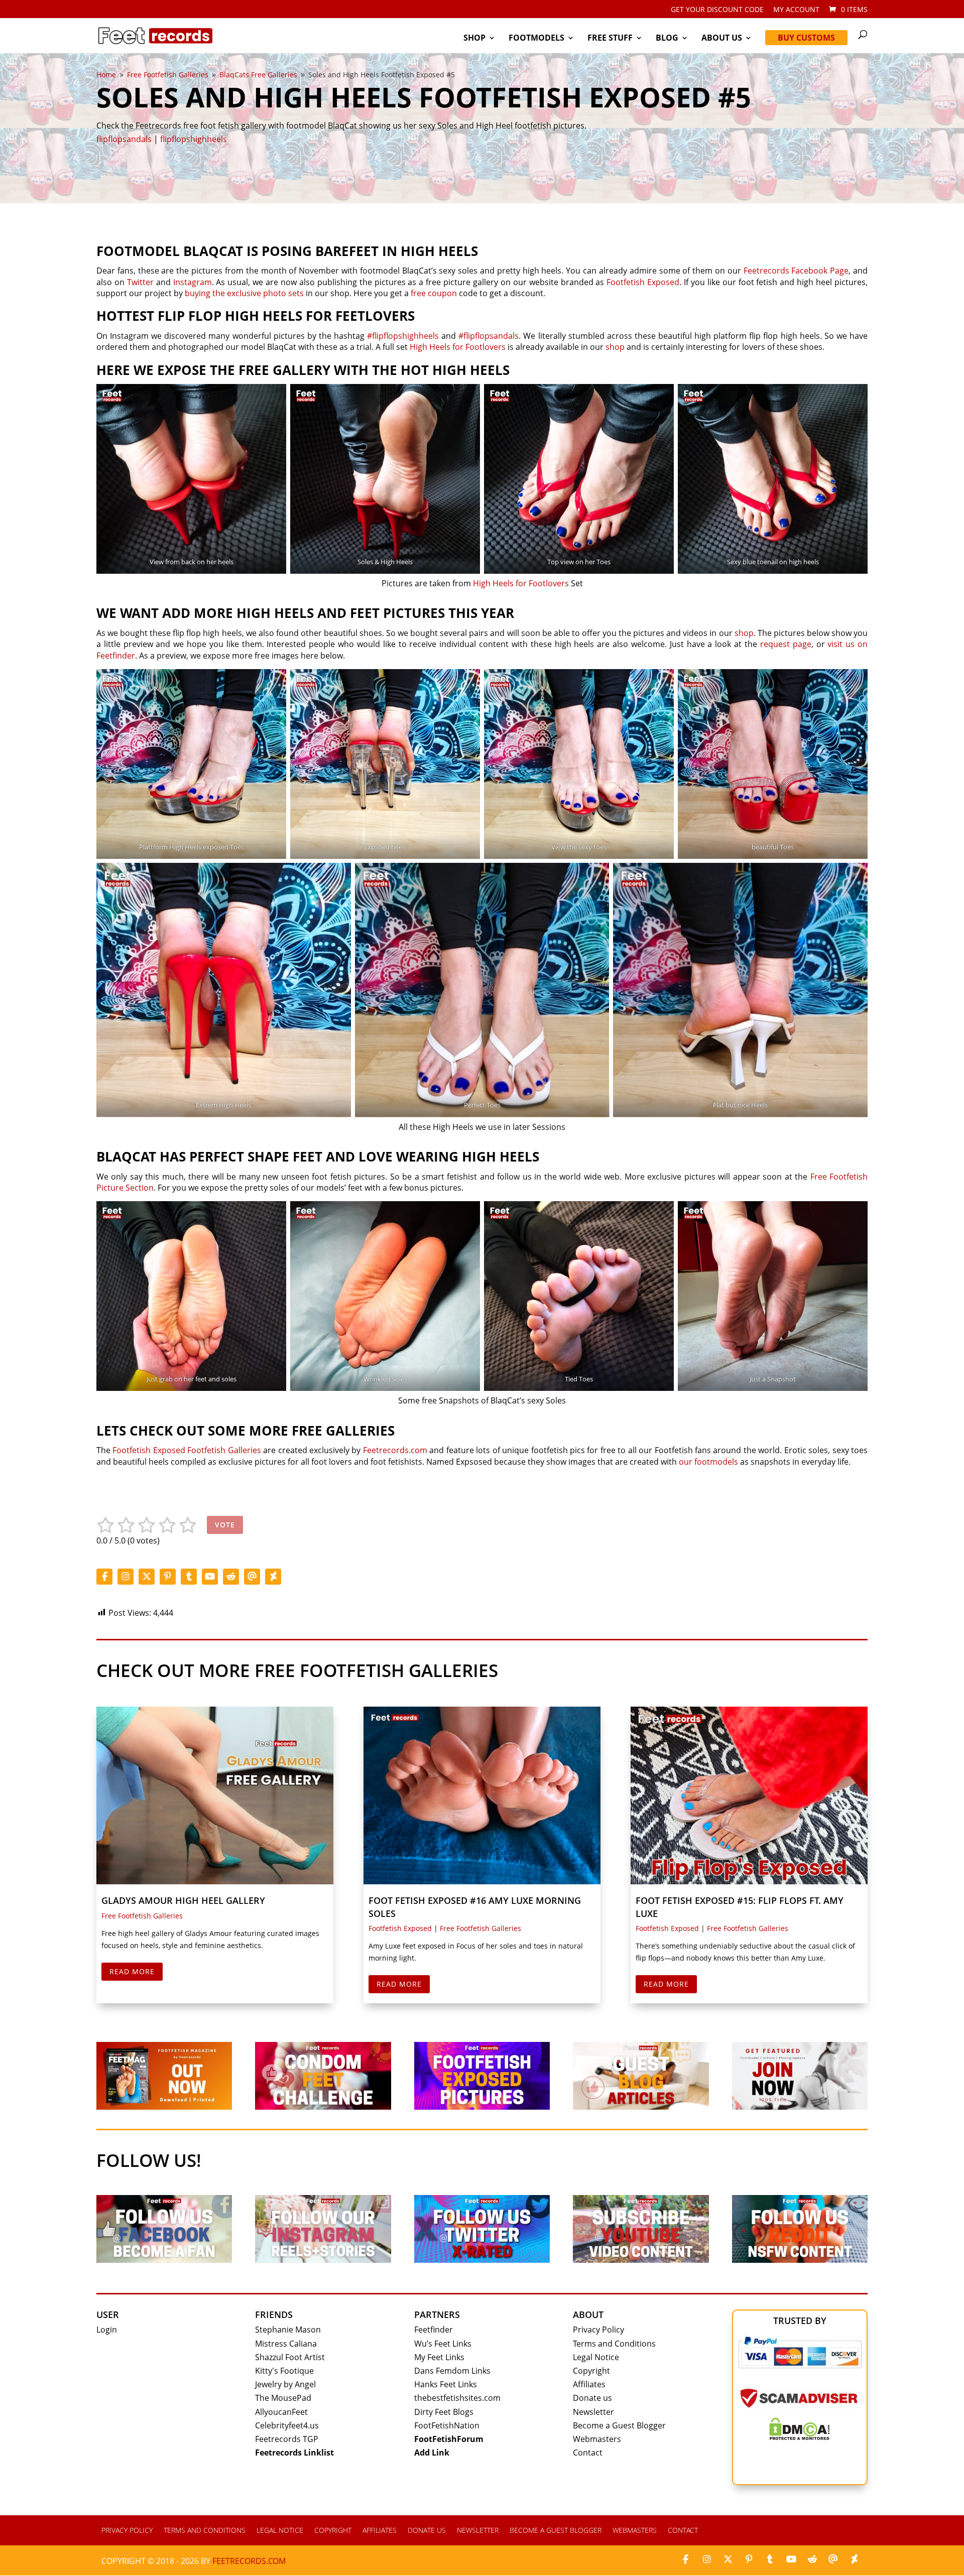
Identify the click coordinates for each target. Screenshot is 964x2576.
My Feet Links (439, 2357)
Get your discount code (717, 10)
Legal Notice (596, 2357)
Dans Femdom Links (452, 2371)
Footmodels (536, 39)
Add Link (432, 2453)
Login (107, 2330)
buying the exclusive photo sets (244, 293)
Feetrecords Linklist (294, 2453)
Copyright (591, 2371)
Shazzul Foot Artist (290, 2357)
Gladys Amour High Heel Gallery (183, 1900)
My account (796, 10)
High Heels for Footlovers (458, 347)
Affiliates (589, 2384)
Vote (225, 1525)
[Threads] (252, 1577)
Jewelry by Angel (285, 2384)
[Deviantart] (273, 1577)
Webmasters (597, 2439)
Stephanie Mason (288, 2330)
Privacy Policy (598, 2330)
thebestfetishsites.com (457, 2398)
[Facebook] (104, 1577)
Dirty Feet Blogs (444, 2412)
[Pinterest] (168, 1577)
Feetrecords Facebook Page (796, 271)
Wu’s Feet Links (443, 2344)
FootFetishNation (447, 2425)
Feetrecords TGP (287, 2439)
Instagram (193, 282)
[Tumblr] (189, 1577)
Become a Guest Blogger (619, 2425)
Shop (474, 39)
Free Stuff (610, 39)
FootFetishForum (449, 2439)
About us (722, 39)
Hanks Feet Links (446, 2384)
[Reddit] (231, 1577)
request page (786, 644)
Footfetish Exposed (643, 282)
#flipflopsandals (489, 336)
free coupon (434, 293)
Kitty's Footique (284, 2371)
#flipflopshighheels (403, 336)
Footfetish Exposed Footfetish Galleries (187, 1450)
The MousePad (283, 2398)
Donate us (592, 2398)
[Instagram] (126, 1577)
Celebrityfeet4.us (287, 2425)
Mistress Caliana (286, 2344)
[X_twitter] (147, 1577)
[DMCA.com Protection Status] (800, 2437)
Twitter (140, 282)
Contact (588, 2453)
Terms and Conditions (614, 2344)
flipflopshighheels (194, 139)
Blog (667, 39)
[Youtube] (210, 1577)
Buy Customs (806, 38)
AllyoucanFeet (281, 2412)
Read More (132, 1971)
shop (615, 347)
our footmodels (708, 1462)
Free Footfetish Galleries (142, 1916)
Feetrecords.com (395, 1450)
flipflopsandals (124, 139)
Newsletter (593, 2412)
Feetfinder (434, 2330)
